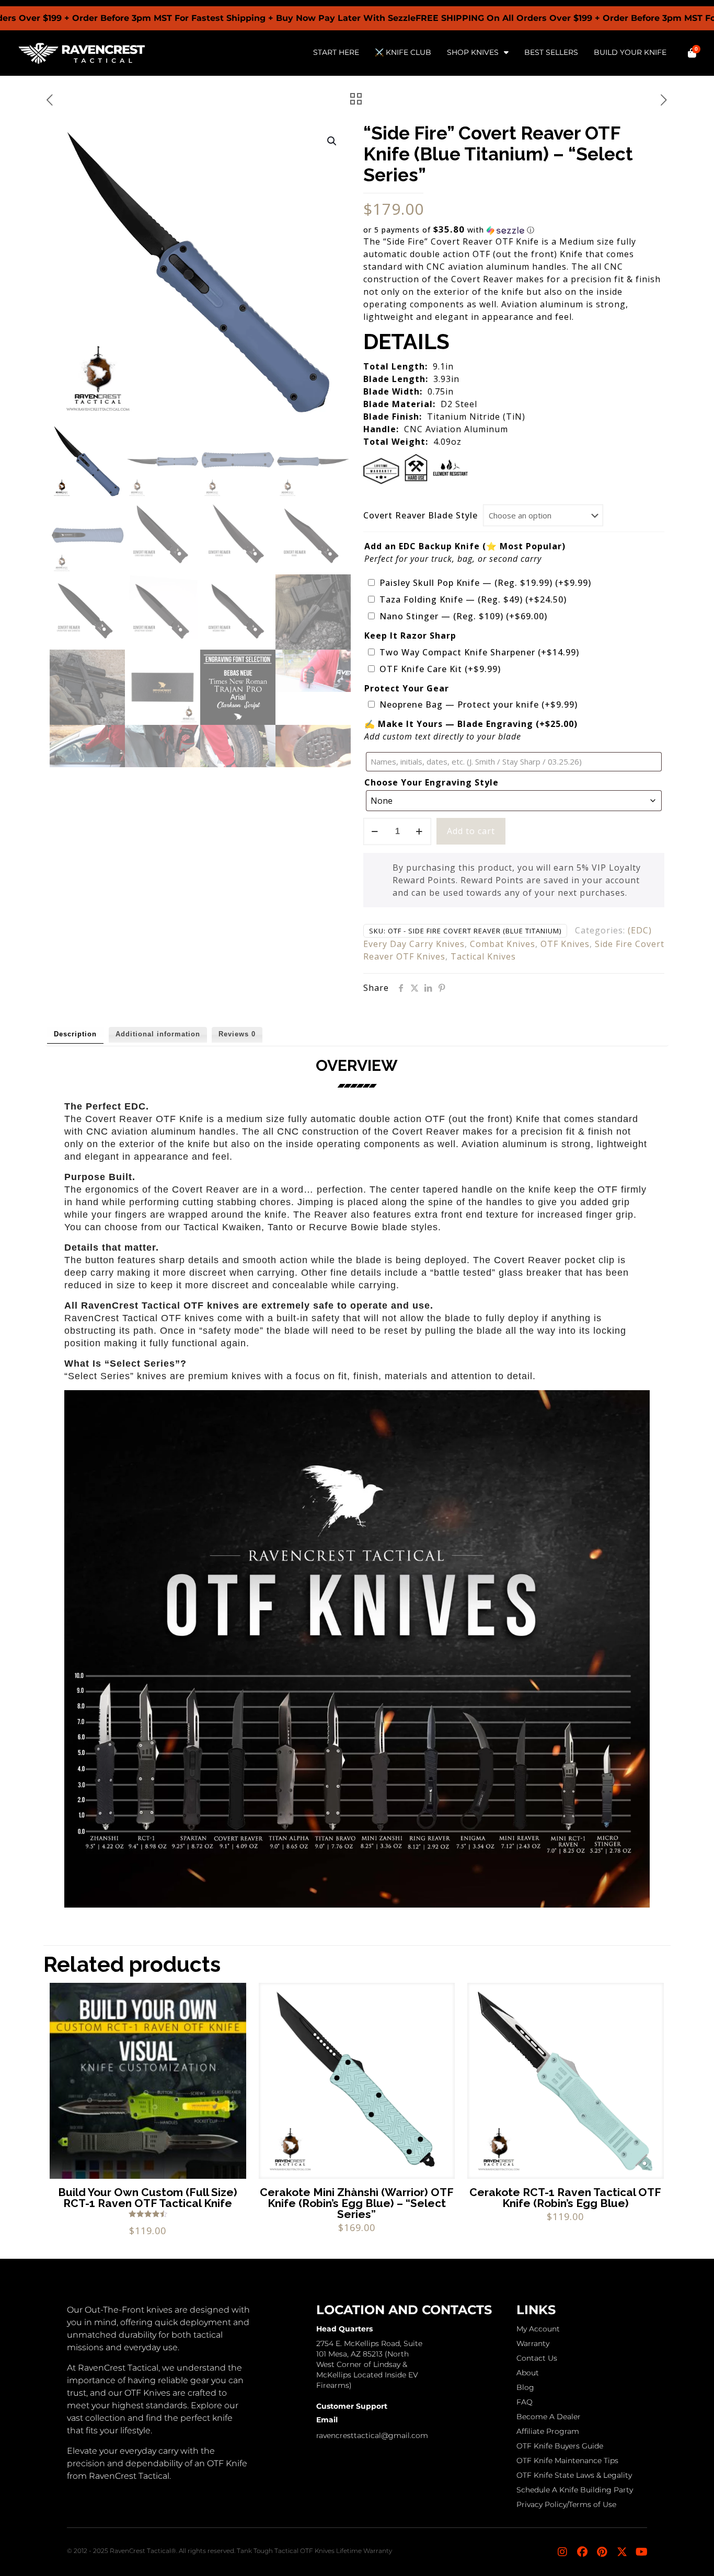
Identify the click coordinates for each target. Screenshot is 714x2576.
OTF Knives (565, 944)
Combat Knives (503, 944)
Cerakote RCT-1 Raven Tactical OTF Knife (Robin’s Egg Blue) (565, 2198)
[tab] (75, 1035)
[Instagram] (562, 2552)
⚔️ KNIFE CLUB (403, 52)
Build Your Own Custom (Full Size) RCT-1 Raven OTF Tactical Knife (148, 2198)
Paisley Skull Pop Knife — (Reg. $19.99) (485, 583)
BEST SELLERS (551, 52)
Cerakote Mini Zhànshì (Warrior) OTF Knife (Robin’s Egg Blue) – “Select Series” (357, 2203)
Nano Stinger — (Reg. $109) (463, 616)
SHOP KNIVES (473, 52)
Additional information (158, 1034)
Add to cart (471, 831)
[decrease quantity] (375, 831)
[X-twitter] (622, 2552)
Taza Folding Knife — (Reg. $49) (473, 599)
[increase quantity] (419, 831)
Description (75, 1034)
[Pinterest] (602, 2552)
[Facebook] (582, 2552)
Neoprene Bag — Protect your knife (479, 704)
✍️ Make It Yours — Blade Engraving (471, 724)
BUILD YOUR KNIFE (630, 52)
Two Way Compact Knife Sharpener (479, 652)
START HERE (336, 52)
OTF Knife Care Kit (440, 669)
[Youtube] (642, 2552)
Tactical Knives (483, 956)
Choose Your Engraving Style (431, 782)
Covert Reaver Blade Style (421, 515)
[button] (332, 141)
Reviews (237, 1034)
